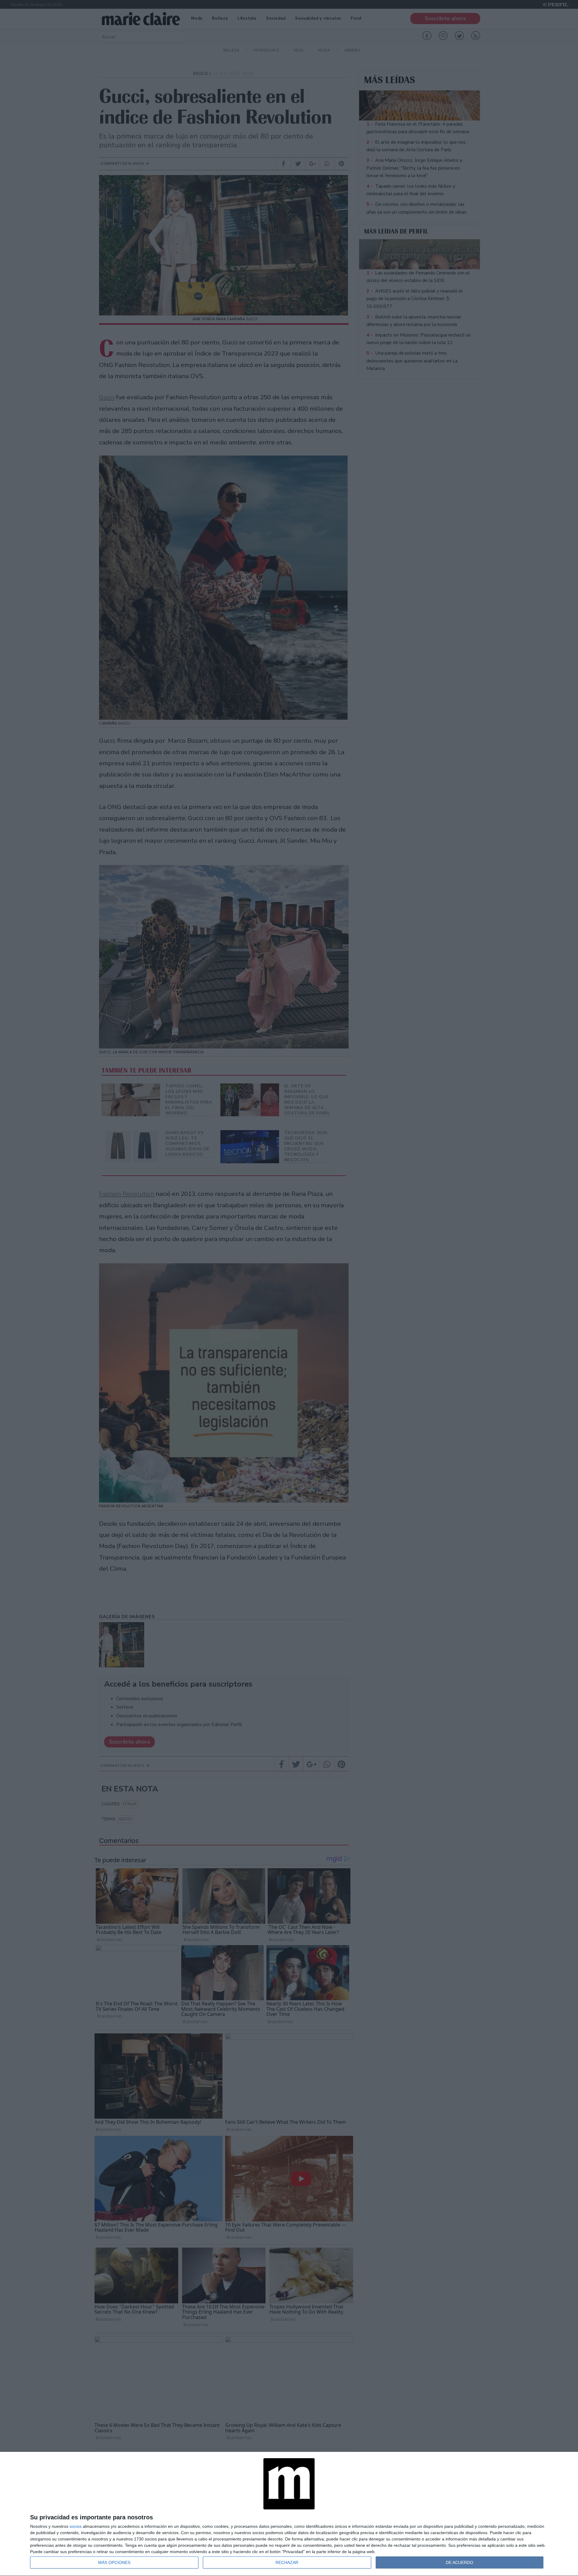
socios (76, 2526)
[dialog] (289, 2514)
